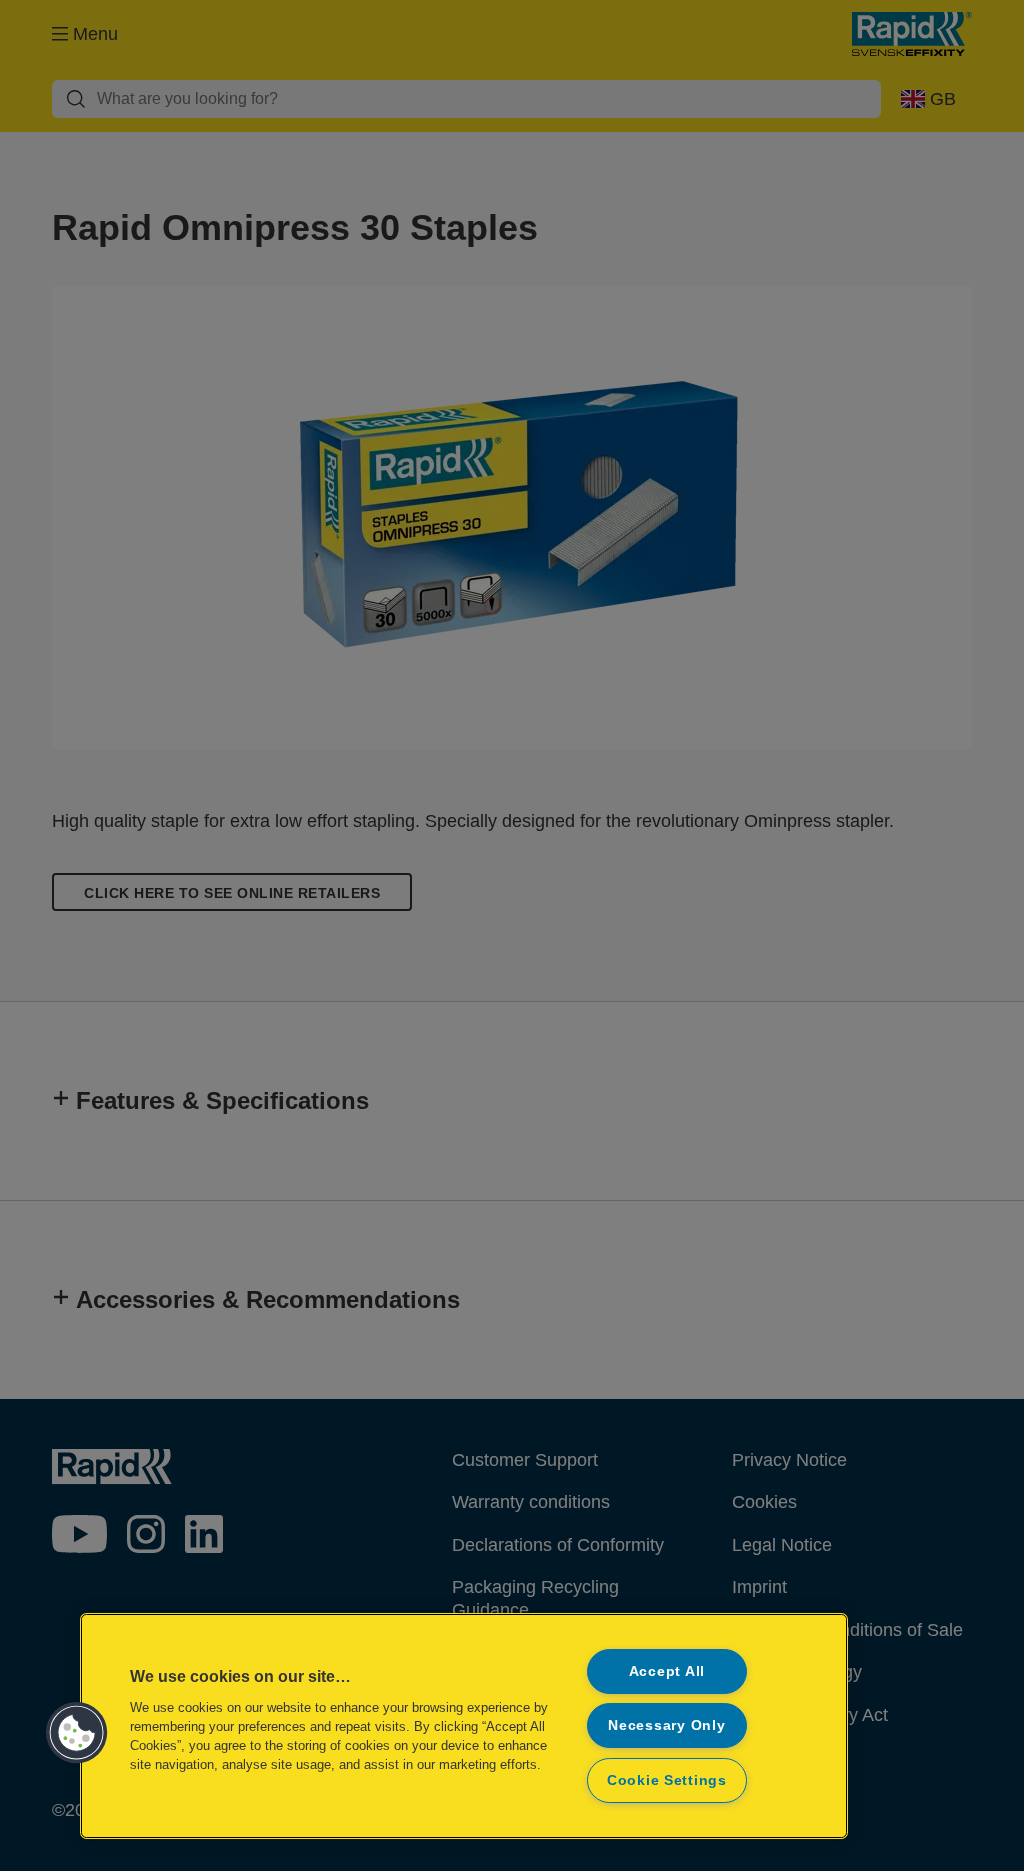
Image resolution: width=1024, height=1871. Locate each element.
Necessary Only (666, 1725)
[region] (464, 1726)
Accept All (667, 1671)
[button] (77, 1733)
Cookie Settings (667, 1780)
